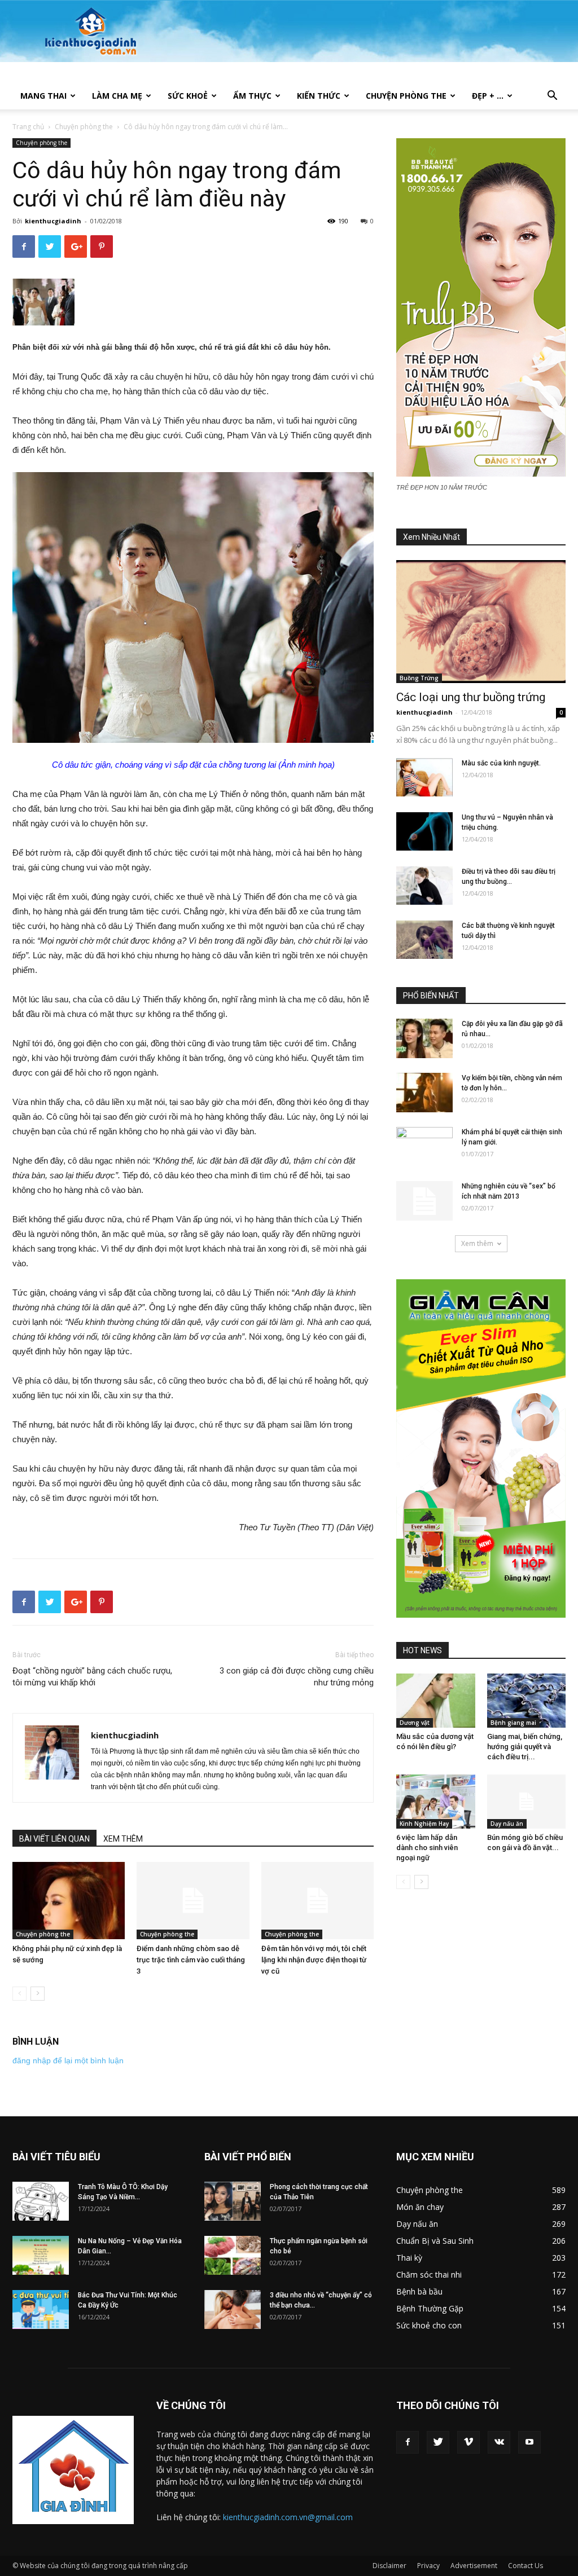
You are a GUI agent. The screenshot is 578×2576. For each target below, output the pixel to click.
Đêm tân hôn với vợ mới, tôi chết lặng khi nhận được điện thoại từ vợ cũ (314, 1960)
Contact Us (526, 2566)
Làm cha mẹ (117, 96)
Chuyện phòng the (406, 96)
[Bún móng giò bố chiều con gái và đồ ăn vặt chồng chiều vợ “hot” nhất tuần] (527, 1802)
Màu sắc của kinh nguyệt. (501, 763)
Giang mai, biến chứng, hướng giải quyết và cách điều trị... (525, 1747)
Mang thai (43, 96)
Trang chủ (28, 127)
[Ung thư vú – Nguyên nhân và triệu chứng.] (424, 832)
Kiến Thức (319, 96)
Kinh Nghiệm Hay (424, 1824)
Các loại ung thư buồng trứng (471, 697)
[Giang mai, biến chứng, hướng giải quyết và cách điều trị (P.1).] (527, 1701)
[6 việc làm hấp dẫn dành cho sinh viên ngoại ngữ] (436, 1802)
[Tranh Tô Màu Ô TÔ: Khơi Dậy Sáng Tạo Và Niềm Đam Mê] (41, 2201)
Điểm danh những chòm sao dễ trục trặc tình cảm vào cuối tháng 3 (191, 1960)
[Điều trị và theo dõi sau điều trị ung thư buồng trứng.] (424, 886)
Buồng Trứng (419, 678)
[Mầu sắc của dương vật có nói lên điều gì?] (436, 1701)
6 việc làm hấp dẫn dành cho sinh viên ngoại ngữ (427, 1848)
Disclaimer (389, 2566)
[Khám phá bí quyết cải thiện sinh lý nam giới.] (424, 1147)
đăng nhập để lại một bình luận (68, 2060)
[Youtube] (529, 2442)
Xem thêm (477, 1243)
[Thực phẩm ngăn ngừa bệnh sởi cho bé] (233, 2255)
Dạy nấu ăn (507, 1824)
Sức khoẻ (188, 96)
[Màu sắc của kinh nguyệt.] (424, 778)
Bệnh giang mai (513, 1723)
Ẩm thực (252, 96)
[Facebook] (408, 2442)
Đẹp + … (488, 96)
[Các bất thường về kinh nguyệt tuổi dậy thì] (424, 940)
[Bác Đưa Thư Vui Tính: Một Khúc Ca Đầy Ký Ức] (41, 2309)
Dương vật (415, 1723)
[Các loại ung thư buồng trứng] (481, 622)
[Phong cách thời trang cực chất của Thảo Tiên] (233, 2201)
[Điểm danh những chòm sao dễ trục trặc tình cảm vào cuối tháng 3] (193, 1901)
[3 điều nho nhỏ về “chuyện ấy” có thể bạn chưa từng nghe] (233, 2309)
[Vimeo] (468, 2442)
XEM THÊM (123, 1839)
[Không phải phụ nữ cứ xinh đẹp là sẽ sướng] (69, 1901)
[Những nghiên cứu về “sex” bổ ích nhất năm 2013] (424, 1201)
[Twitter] (438, 2442)
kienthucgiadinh (53, 221)
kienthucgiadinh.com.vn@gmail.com (288, 2517)
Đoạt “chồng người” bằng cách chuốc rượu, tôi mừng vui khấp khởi (92, 1677)
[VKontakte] (499, 2442)
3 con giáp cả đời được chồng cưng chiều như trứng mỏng (297, 1677)
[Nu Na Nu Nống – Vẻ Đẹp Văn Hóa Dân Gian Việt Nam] (41, 2255)
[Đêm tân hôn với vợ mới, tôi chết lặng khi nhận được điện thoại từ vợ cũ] (318, 1901)
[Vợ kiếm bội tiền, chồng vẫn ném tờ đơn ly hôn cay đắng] (424, 1093)
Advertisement (474, 2566)
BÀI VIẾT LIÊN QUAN (54, 1839)
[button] (552, 97)
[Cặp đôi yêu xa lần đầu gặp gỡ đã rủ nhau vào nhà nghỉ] (424, 1038)
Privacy (428, 2566)
